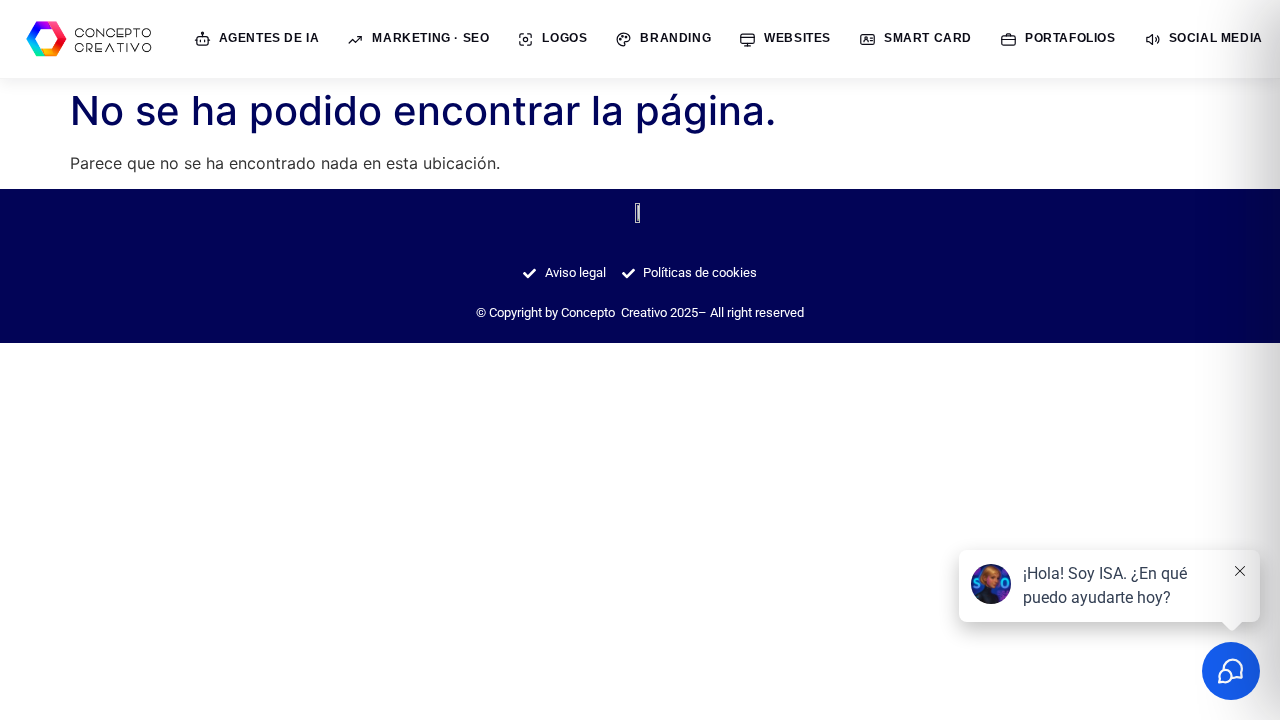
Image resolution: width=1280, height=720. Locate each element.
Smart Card (928, 38)
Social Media (1216, 38)
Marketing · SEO (430, 38)
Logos (564, 38)
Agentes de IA (269, 38)
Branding (675, 38)
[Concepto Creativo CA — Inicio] (91, 39)
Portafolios (1070, 38)
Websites (797, 38)
